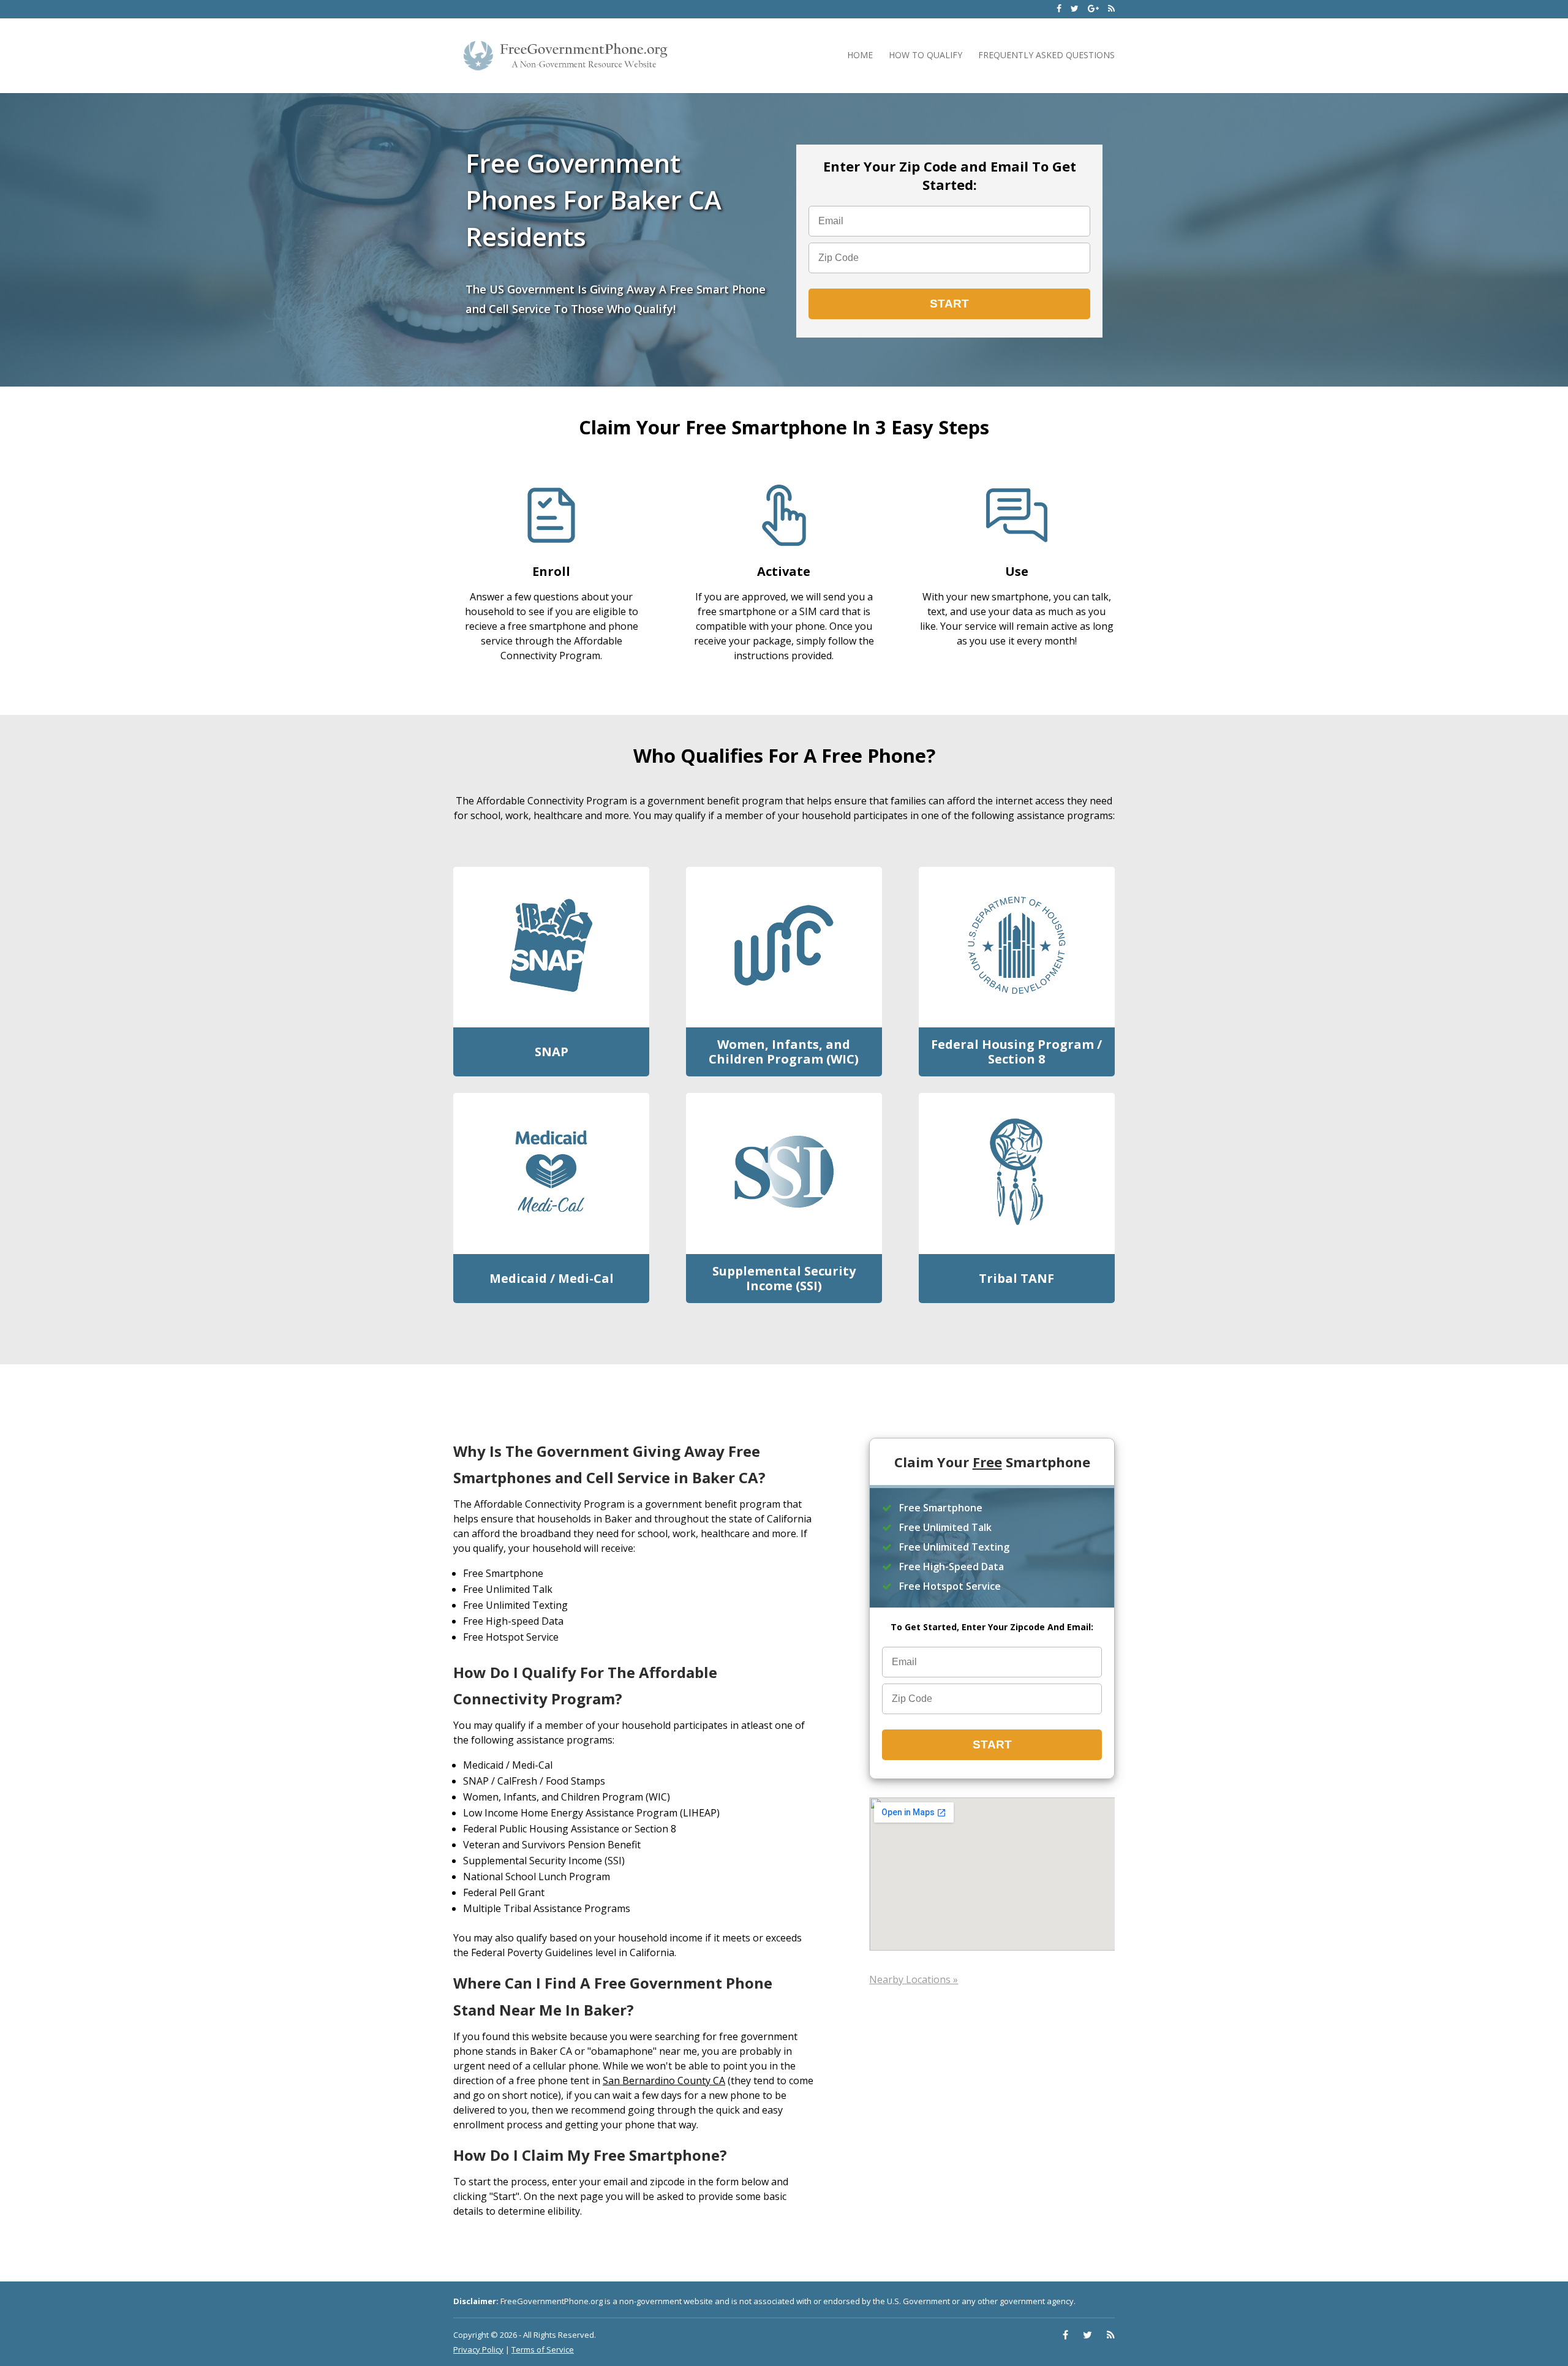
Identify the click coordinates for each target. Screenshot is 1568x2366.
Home (860, 55)
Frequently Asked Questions (1046, 55)
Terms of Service (543, 2349)
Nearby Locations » (914, 1979)
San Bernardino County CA (664, 2081)
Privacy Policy (478, 2349)
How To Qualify (925, 55)
